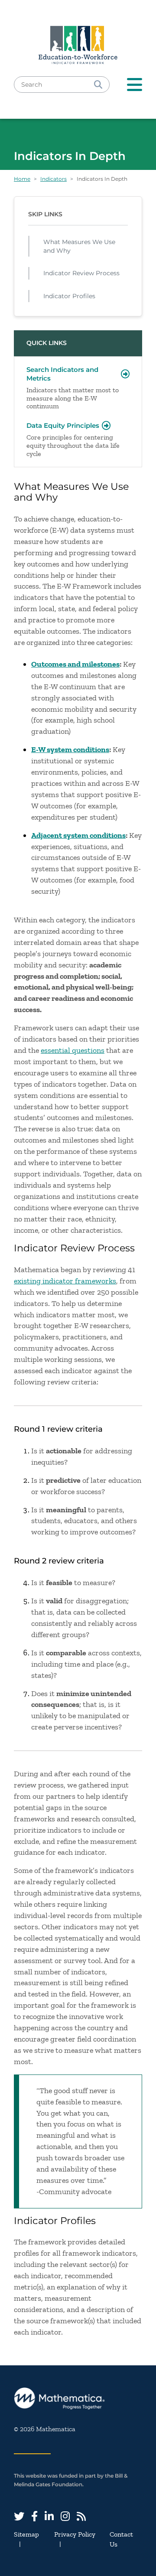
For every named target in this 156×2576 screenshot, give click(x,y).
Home (22, 179)
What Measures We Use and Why (79, 246)
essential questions (73, 1050)
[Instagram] (65, 2516)
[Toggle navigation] (135, 85)
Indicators (54, 179)
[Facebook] (34, 2516)
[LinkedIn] (49, 2516)
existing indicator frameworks (65, 1281)
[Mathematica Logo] (78, 2399)
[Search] (98, 85)
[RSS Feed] (81, 2516)
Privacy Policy (75, 2534)
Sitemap (26, 2534)
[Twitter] (19, 2516)
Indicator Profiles (69, 296)
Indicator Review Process (81, 273)
